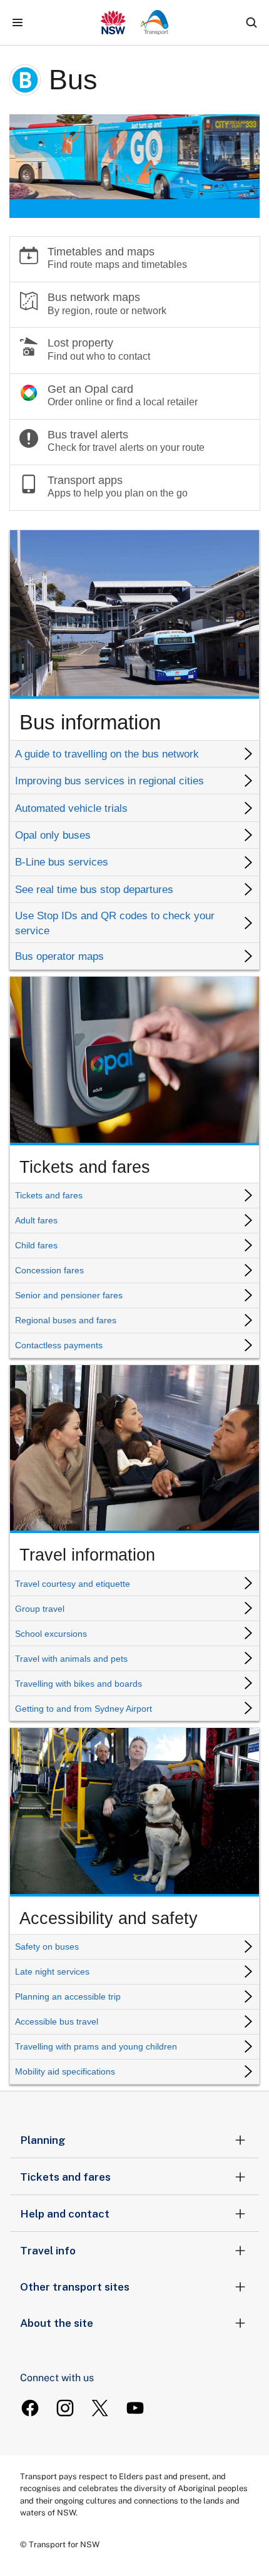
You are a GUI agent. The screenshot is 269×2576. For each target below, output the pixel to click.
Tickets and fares (65, 2177)
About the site (57, 2323)
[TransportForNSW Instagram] (65, 2408)
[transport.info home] (135, 22)
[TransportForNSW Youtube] (135, 2408)
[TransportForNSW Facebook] (30, 2408)
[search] (251, 22)
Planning (43, 2140)
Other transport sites (75, 2287)
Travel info (48, 2251)
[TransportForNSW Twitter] (100, 2408)
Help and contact (65, 2214)
